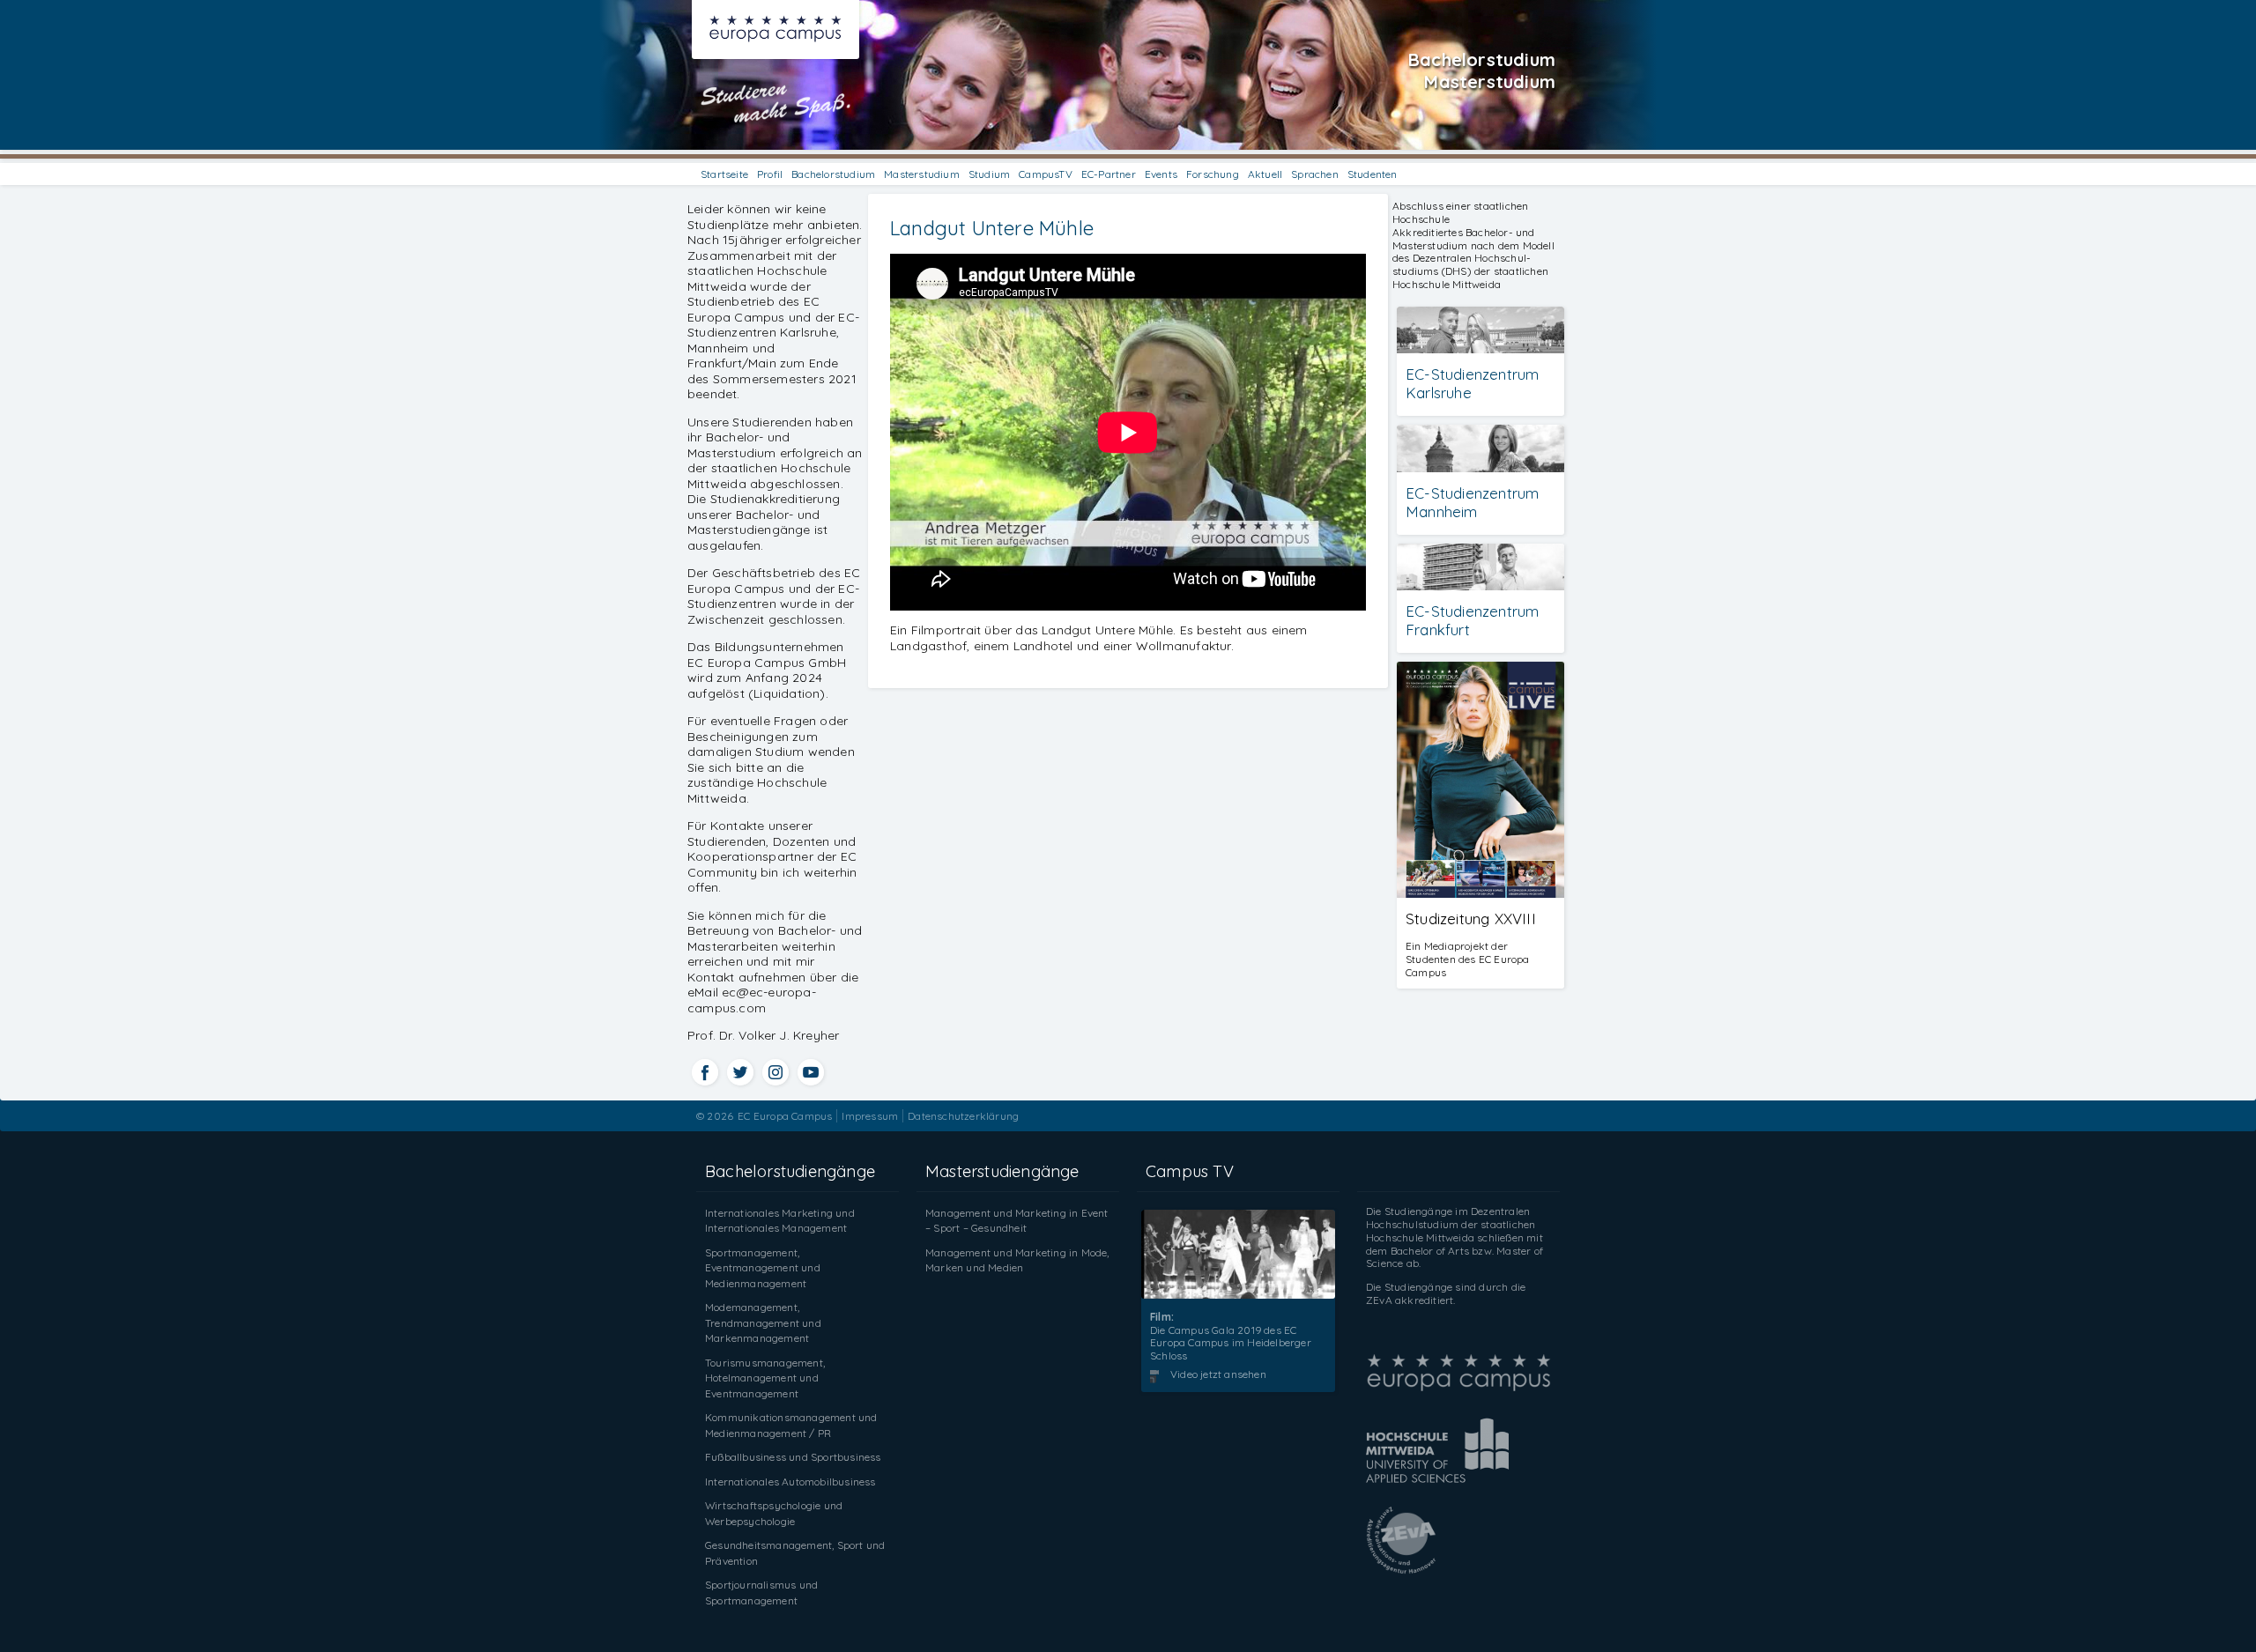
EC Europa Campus (785, 1116)
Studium (989, 174)
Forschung (1213, 174)
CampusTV (1046, 174)
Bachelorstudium (833, 174)
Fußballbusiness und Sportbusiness (793, 1457)
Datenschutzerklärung (963, 1116)
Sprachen (1315, 174)
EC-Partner (1109, 174)
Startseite (724, 174)
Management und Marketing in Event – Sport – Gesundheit (1017, 1221)
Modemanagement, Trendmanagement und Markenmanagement (763, 1322)
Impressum (870, 1116)
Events (1161, 174)
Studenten (1373, 174)
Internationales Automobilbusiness (790, 1482)
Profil (770, 174)
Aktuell (1265, 174)
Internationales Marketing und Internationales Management (780, 1221)
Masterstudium (922, 174)
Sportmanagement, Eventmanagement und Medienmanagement (763, 1268)
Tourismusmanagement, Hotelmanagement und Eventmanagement (765, 1378)
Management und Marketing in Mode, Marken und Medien (1017, 1260)
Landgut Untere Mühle (992, 228)
